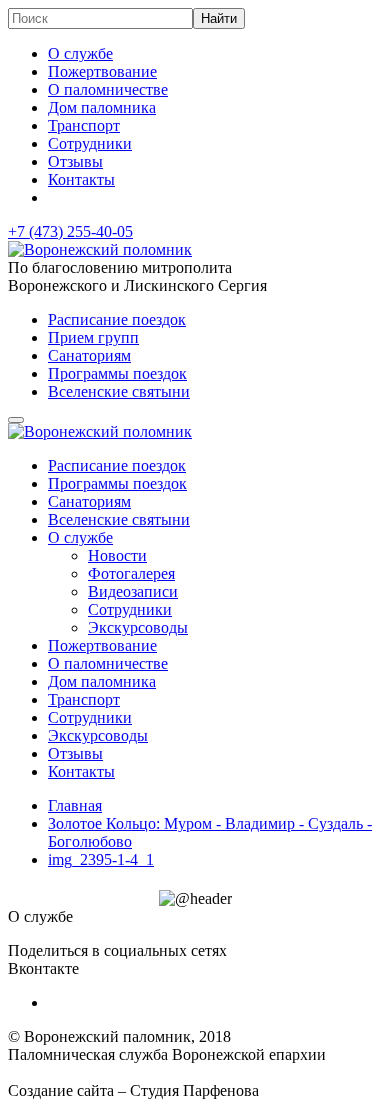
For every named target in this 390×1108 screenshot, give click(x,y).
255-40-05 (70, 231)
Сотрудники (90, 143)
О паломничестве (108, 89)
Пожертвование (102, 71)
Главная (75, 805)
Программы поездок (117, 373)
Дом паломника (102, 107)
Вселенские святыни (119, 391)
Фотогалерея (131, 573)
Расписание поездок (117, 319)
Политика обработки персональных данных (158, 1072)
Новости (117, 555)
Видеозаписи (133, 591)
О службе (80, 53)
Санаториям (89, 355)
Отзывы (75, 161)
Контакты (81, 179)
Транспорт (84, 125)
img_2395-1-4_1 (101, 859)
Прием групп (93, 337)
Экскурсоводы (138, 627)
